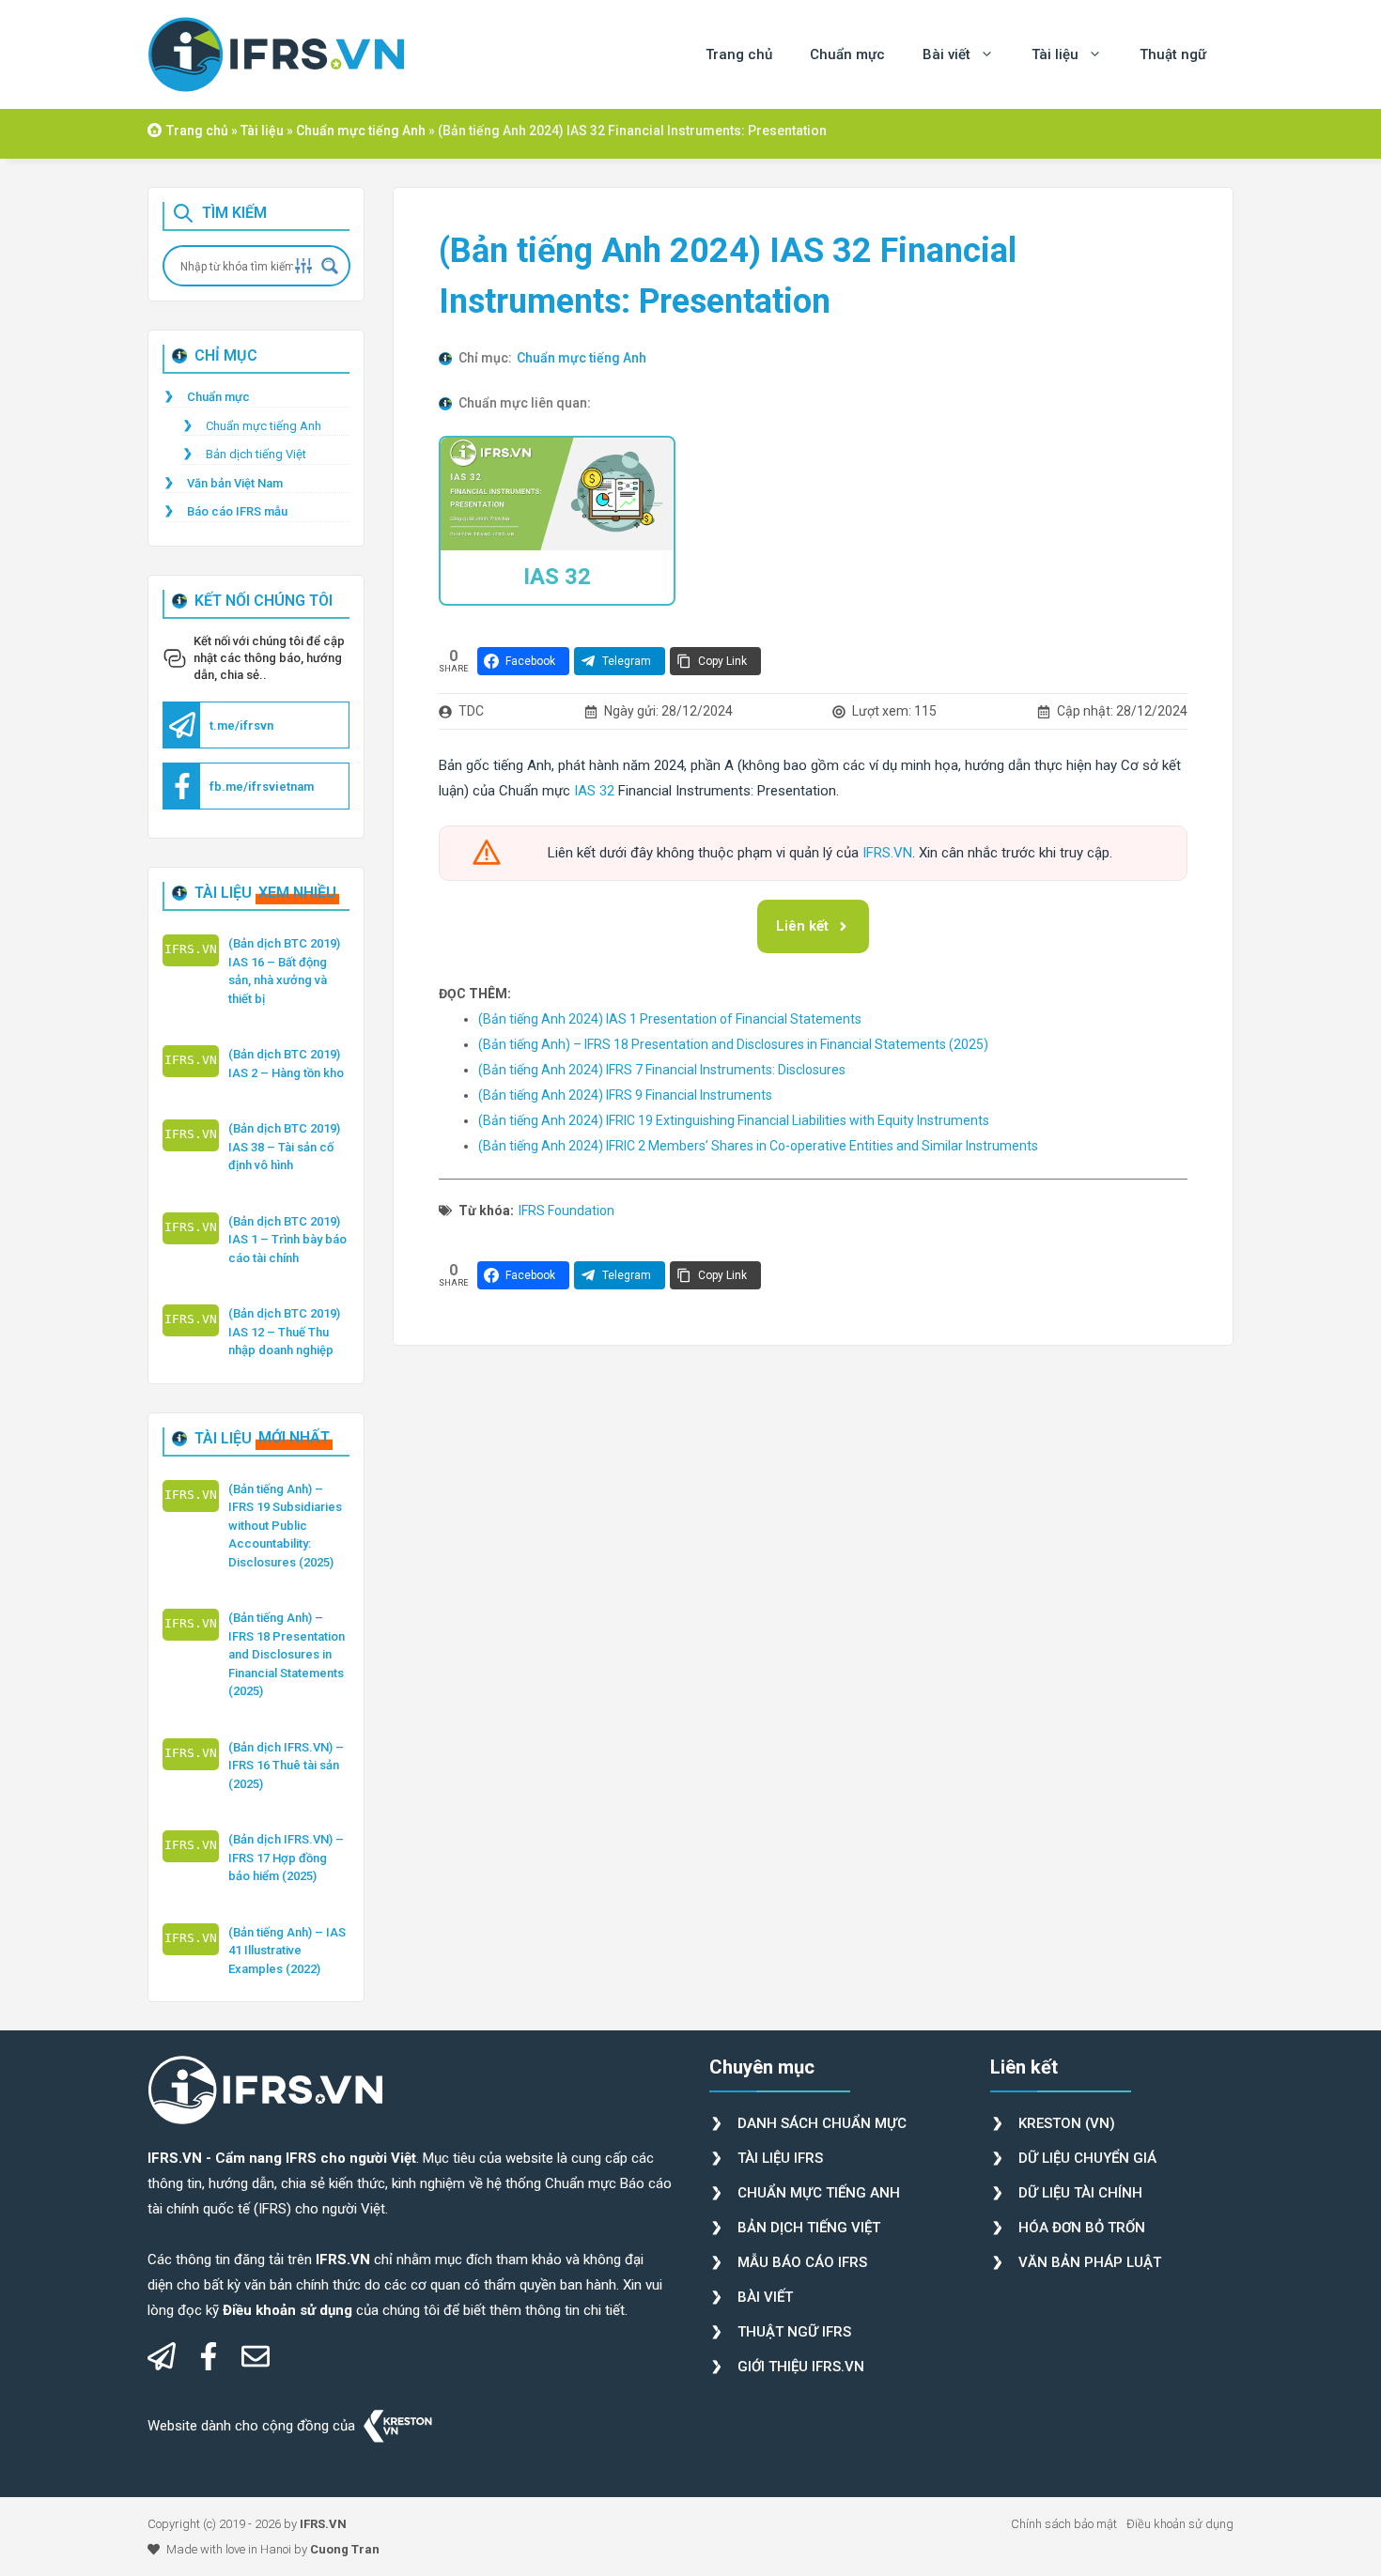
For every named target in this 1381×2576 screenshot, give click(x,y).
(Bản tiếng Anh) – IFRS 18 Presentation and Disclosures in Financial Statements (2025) (287, 1654)
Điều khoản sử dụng (1180, 2524)
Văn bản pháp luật (1090, 2262)
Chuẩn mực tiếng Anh (361, 131)
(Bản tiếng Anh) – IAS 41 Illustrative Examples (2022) (287, 1951)
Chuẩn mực (847, 54)
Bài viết (947, 54)
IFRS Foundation (566, 1211)
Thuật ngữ (1173, 54)
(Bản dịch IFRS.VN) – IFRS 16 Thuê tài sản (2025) (286, 1766)
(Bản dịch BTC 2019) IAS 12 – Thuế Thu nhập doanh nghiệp (284, 1332)
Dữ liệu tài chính (1080, 2193)
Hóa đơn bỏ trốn (1082, 2228)
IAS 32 (557, 577)
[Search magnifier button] (330, 266)
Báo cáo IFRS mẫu (237, 511)
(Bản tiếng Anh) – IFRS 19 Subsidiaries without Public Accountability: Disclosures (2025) (285, 1526)
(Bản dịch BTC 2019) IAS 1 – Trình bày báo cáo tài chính (287, 1240)
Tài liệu (1055, 54)
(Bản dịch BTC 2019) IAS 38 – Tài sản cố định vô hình (284, 1147)
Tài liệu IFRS (780, 2158)
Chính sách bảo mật (1064, 2524)
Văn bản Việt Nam (235, 483)
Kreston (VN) (1067, 2123)
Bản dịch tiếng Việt (256, 454)
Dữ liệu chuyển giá (1087, 2158)
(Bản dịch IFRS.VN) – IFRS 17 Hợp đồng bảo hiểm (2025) (286, 1858)
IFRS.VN (887, 853)
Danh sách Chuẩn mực (822, 2123)
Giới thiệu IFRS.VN (801, 2367)
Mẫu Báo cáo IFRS (802, 2262)
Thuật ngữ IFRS (794, 2332)
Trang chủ (739, 54)
